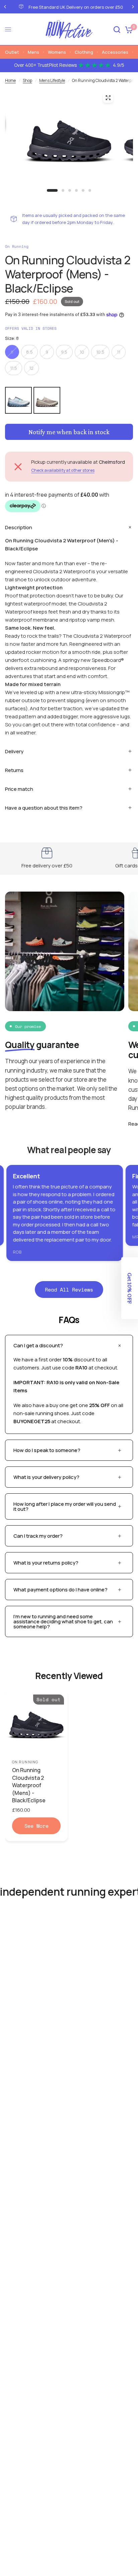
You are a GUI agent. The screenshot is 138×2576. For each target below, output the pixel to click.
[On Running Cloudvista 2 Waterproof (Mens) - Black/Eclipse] (36, 1722)
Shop (27, 80)
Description (19, 527)
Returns (14, 770)
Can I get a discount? (38, 1345)
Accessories (115, 52)
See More (37, 1826)
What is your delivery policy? (46, 1477)
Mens (33, 52)
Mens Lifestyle (52, 80)
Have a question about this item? (44, 808)
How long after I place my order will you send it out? (65, 1506)
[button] (130, 1288)
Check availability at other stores (63, 470)
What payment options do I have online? (60, 1590)
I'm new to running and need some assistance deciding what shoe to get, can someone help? (63, 1621)
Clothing (84, 52)
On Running (25, 1762)
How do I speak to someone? (47, 1450)
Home (10, 80)
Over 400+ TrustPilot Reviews (69, 65)
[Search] (117, 29)
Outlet (12, 52)
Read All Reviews (69, 1290)
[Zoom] (108, 98)
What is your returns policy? (46, 1563)
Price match (19, 789)
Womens (57, 52)
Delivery (14, 751)
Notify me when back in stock (69, 432)
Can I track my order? (38, 1536)
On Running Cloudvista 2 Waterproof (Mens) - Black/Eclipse (29, 1785)
